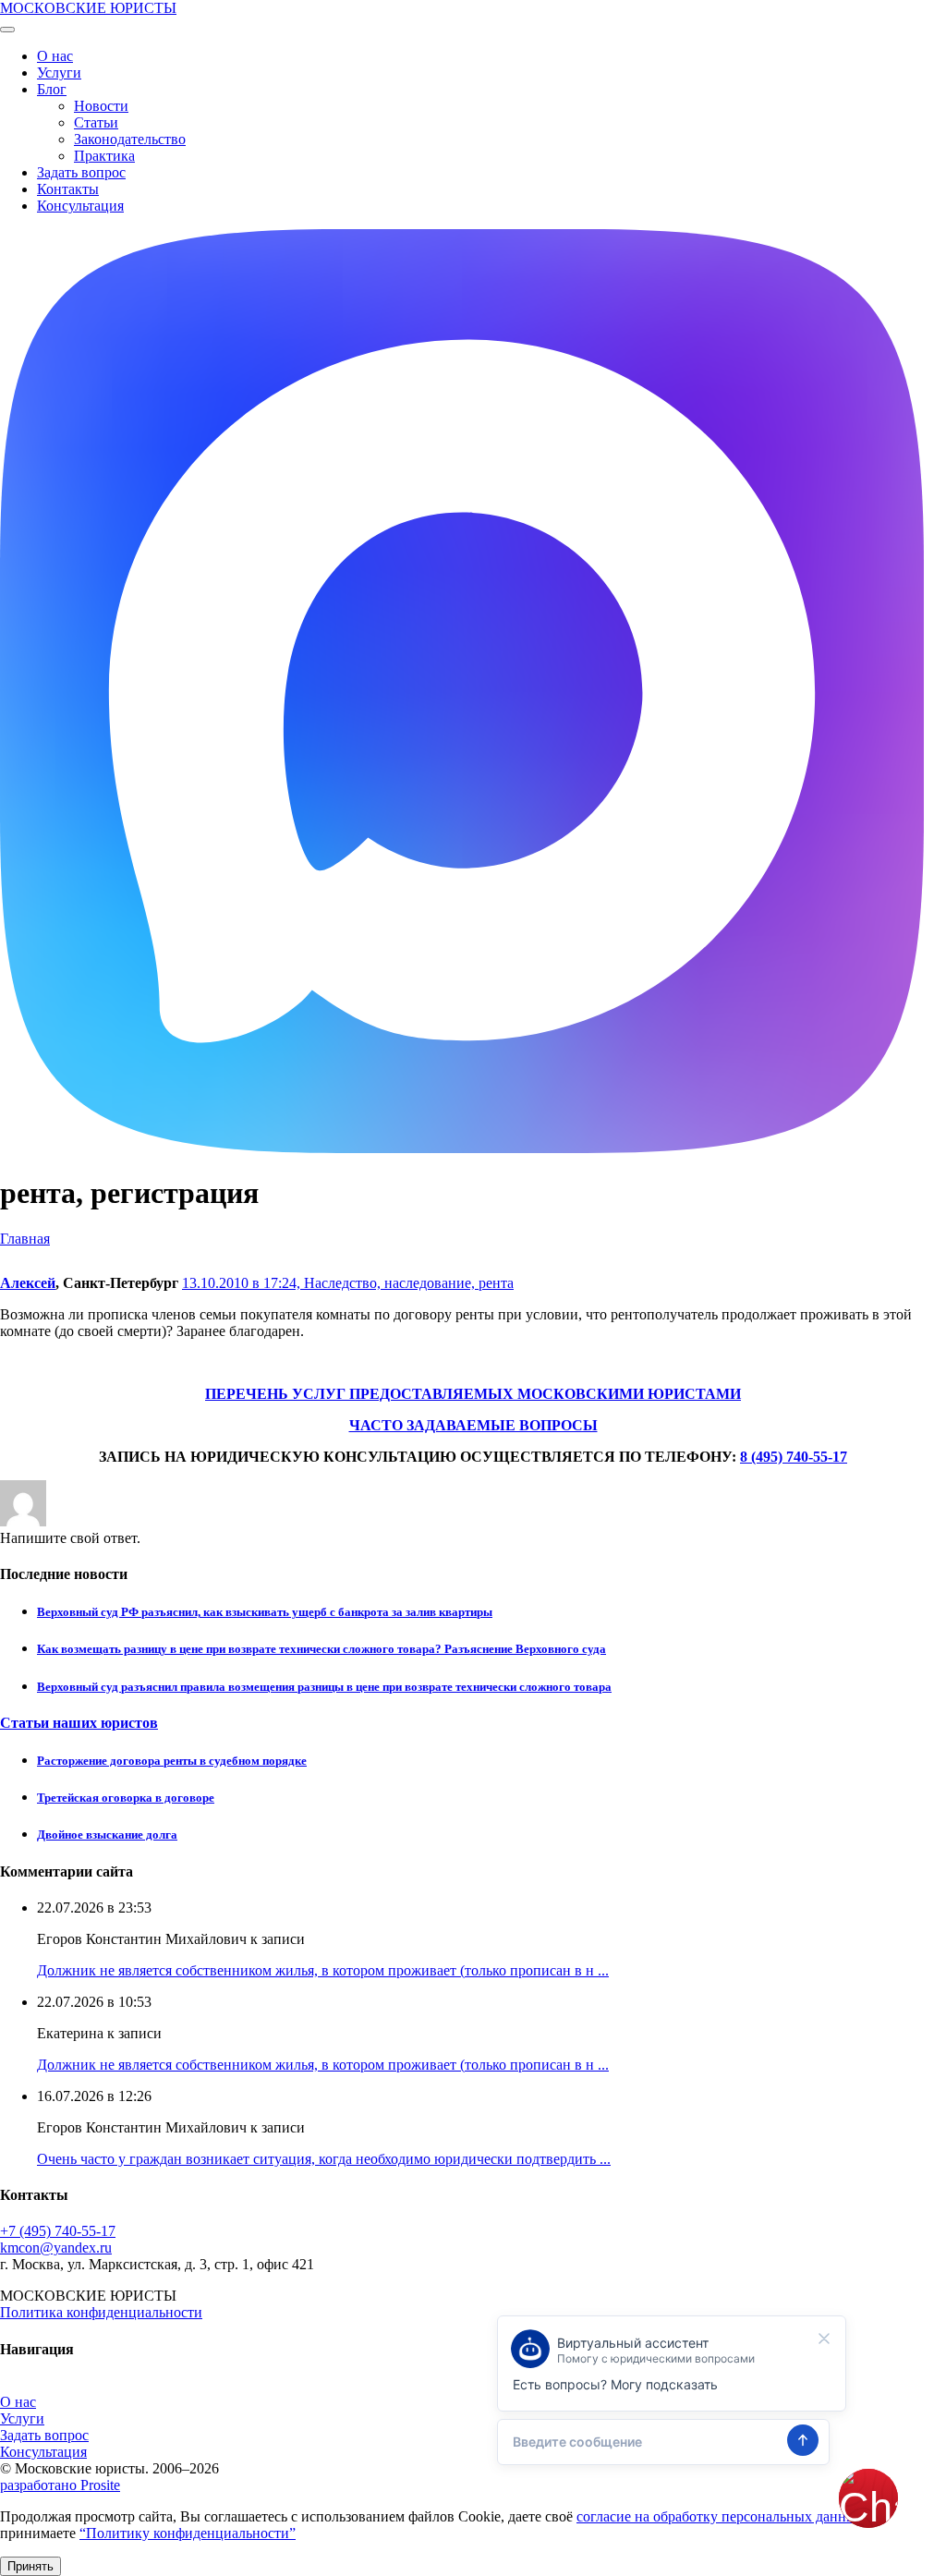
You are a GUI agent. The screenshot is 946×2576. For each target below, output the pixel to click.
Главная (25, 1239)
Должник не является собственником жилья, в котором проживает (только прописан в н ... (323, 1970)
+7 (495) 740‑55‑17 (58, 2231)
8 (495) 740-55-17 (794, 1457)
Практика (104, 156)
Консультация (80, 206)
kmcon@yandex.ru (56, 2248)
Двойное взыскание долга (107, 1835)
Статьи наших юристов (79, 1723)
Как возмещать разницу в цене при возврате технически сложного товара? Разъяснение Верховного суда (321, 1649)
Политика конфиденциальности (101, 2312)
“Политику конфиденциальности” (188, 2533)
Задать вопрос (81, 172)
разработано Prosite (60, 2485)
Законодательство (130, 139)
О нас (55, 56)
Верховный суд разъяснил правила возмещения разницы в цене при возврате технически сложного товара (324, 1687)
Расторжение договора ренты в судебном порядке (172, 1761)
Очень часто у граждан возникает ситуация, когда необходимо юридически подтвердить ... (324, 2159)
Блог (52, 89)
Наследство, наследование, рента (409, 1283)
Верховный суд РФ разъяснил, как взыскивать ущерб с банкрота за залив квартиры (265, 1612)
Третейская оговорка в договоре (126, 1798)
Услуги (59, 73)
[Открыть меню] (7, 30)
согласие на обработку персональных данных (720, 2516)
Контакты (68, 189)
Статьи (96, 122)
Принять (30, 2566)
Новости (101, 106)
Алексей (28, 1283)
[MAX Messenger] (462, 1148)
